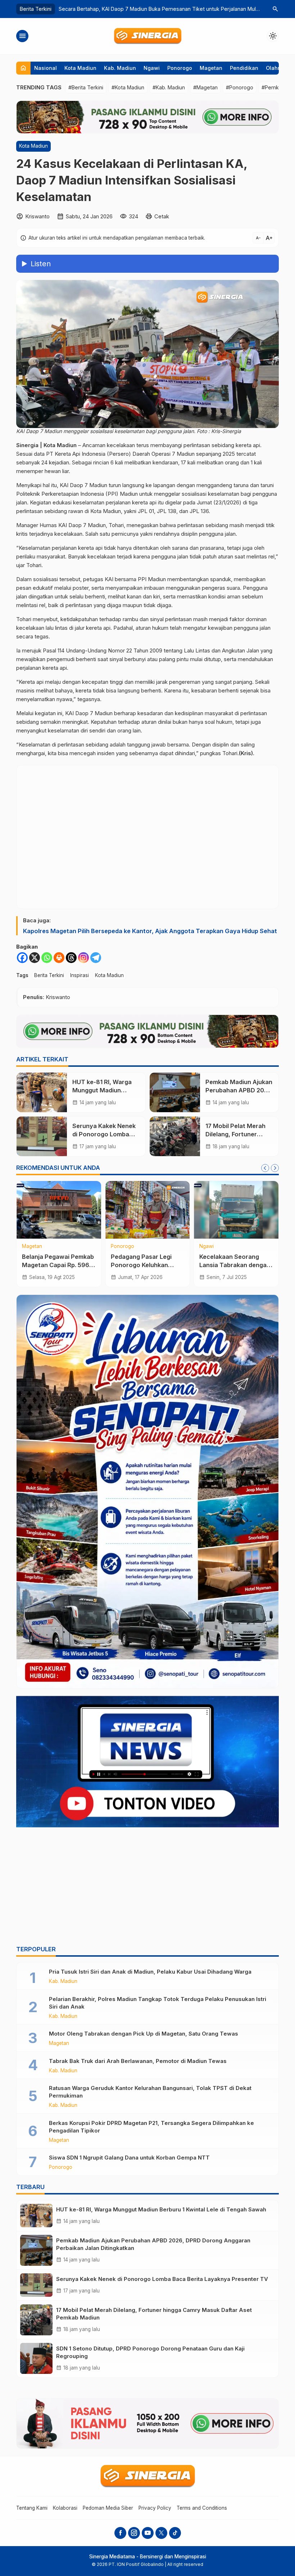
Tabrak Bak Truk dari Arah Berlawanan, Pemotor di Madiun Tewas (138, 2061)
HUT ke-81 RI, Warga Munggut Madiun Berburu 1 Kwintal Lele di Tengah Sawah (161, 2209)
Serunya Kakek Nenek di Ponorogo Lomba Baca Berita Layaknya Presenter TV (162, 2279)
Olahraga (278, 68)
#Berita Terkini (86, 87)
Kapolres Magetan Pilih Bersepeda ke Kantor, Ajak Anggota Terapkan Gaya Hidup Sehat (150, 931)
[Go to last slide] (265, 1168)
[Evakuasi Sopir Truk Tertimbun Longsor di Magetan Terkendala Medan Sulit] (236, 1210)
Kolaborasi (65, 2508)
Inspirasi (80, 975)
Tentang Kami (32, 2508)
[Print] (59, 958)
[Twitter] (161, 2533)
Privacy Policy (155, 2508)
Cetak (162, 216)
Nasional (46, 68)
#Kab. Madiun (169, 87)
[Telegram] (96, 958)
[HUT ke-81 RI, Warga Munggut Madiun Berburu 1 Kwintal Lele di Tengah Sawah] (42, 1092)
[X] (35, 958)
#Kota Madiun (128, 87)
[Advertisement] (147, 1888)
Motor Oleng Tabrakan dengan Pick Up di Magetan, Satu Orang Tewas (144, 2034)
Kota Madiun (80, 68)
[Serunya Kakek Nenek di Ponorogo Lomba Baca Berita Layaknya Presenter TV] (42, 1136)
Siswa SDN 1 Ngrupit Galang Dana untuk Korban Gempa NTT (129, 2158)
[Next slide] (275, 1168)
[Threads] (71, 958)
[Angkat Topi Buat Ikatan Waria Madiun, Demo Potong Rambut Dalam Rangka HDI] (148, 1210)
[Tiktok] (175, 2533)
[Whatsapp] (47, 958)
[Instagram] (83, 958)
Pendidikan (244, 68)
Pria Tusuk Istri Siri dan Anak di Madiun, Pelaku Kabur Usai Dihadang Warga (150, 1972)
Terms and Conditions (202, 2508)
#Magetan (205, 87)
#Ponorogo (240, 87)
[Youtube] (148, 2533)
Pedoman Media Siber (108, 2508)
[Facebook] (22, 958)
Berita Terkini (49, 975)
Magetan (211, 68)
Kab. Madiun (120, 68)
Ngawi (152, 68)
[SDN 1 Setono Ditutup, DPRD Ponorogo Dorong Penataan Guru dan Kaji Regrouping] (36, 2358)
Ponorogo (180, 68)
